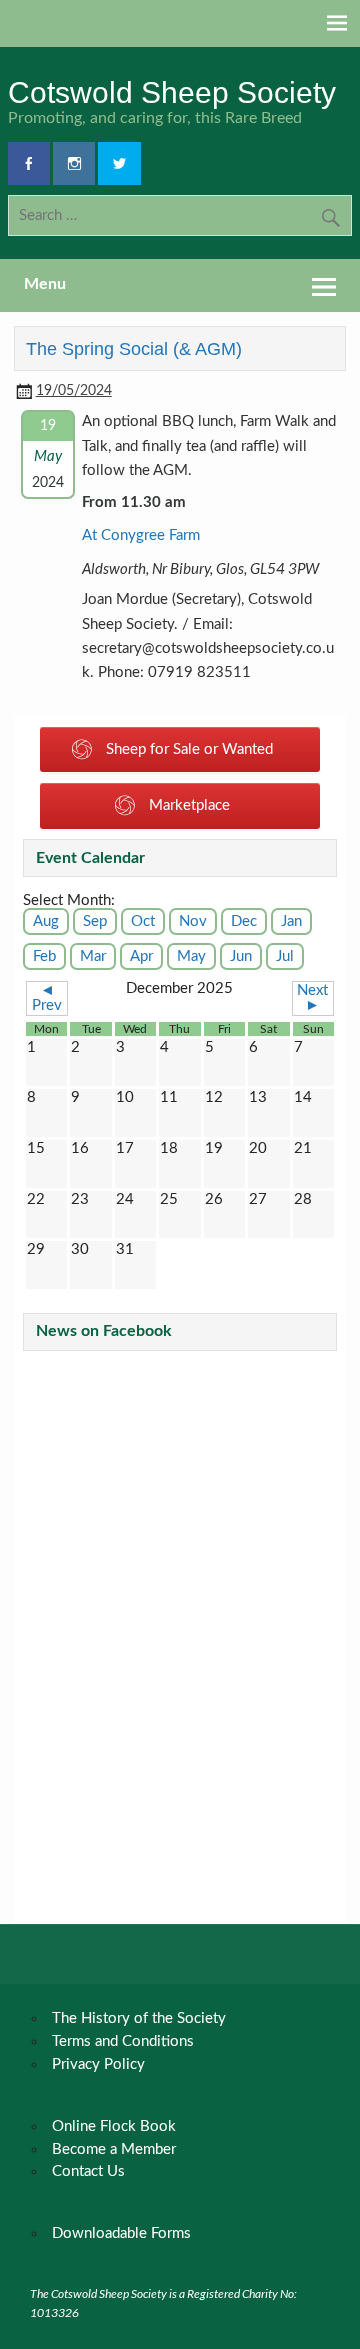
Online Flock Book (114, 2126)
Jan (291, 921)
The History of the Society (139, 2018)
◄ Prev (47, 998)
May (191, 956)
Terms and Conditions (123, 2041)
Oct (143, 921)
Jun (241, 956)
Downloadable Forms (121, 2233)
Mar (93, 956)
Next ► (312, 998)
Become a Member (114, 2149)
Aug (46, 921)
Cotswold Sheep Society (172, 92)
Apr (141, 956)
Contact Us (88, 2171)
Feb (44, 956)
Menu (45, 284)
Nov (193, 921)
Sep (95, 921)
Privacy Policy (98, 2064)
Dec (244, 921)
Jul (285, 956)
